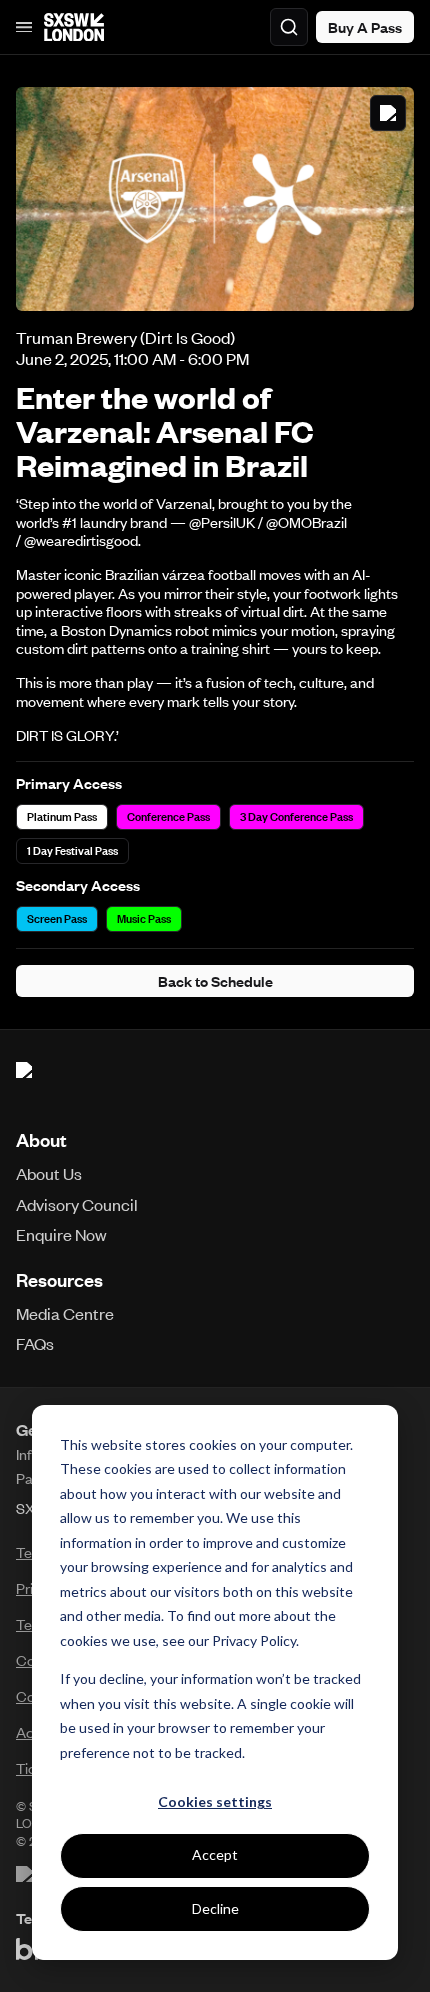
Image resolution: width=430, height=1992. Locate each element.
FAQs (35, 1343)
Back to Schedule (215, 981)
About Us (49, 1173)
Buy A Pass (365, 27)
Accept (215, 1854)
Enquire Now (61, 1234)
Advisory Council (77, 1204)
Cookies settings (215, 1801)
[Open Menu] (24, 27)
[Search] (289, 27)
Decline (215, 1908)
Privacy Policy (254, 1640)
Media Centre (65, 1313)
